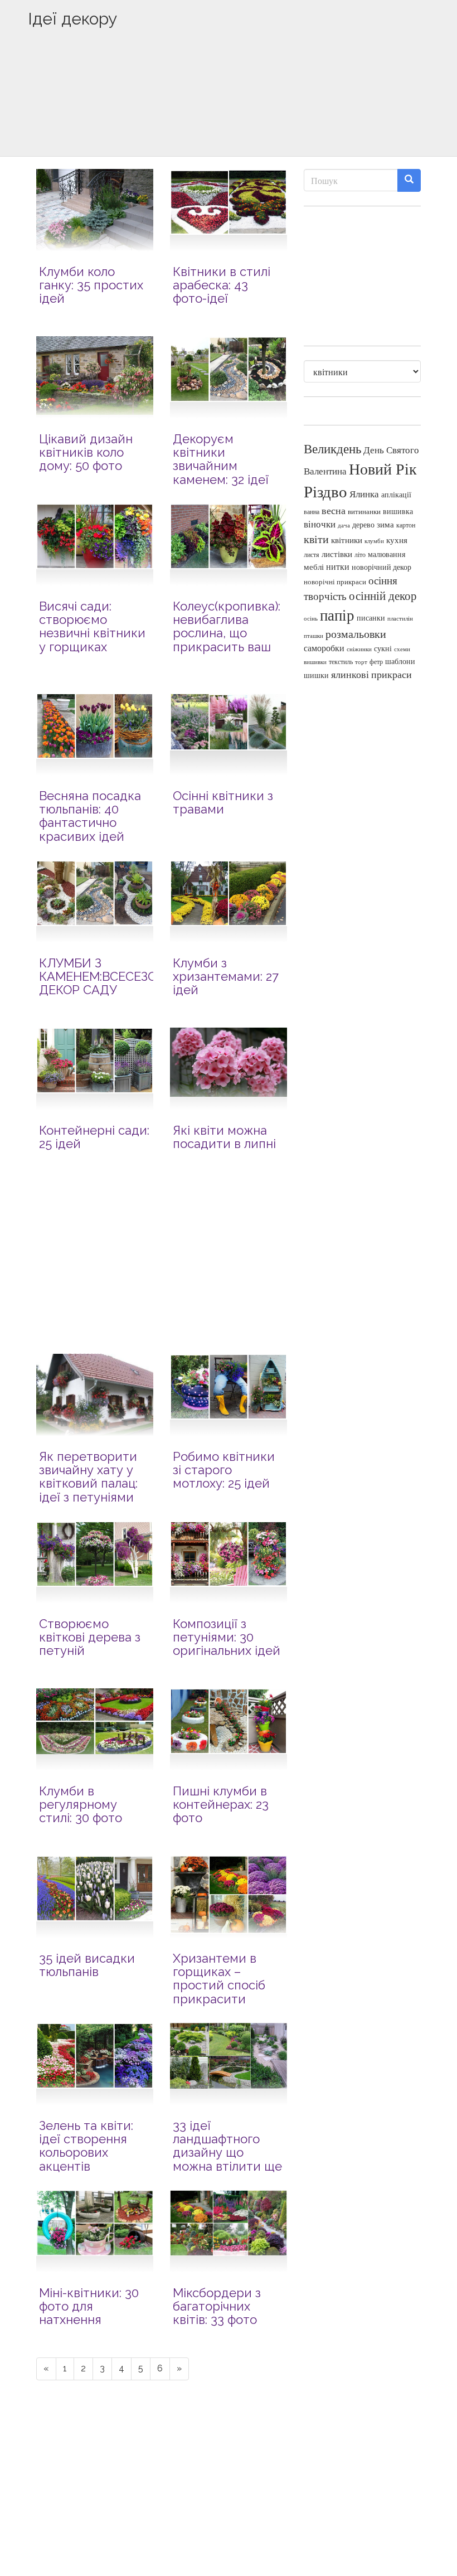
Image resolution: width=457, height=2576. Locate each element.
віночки (320, 524)
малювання (386, 554)
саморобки (324, 648)
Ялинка (364, 494)
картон (406, 525)
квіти (316, 539)
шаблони (400, 661)
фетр (376, 661)
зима (385, 524)
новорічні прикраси (335, 582)
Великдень (332, 449)
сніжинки (359, 649)
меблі (314, 566)
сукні (383, 648)
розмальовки (356, 634)
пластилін (400, 618)
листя (312, 554)
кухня (397, 540)
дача (344, 525)
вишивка (398, 511)
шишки (316, 675)
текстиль (341, 661)
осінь (311, 618)
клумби (374, 541)
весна (334, 510)
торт (361, 662)
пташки (313, 635)
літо (360, 554)
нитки (338, 566)
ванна (312, 512)
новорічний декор (381, 567)
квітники (347, 540)
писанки (371, 618)
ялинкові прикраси (371, 674)
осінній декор (383, 595)
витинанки (364, 512)
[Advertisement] (229, 110)
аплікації (396, 494)
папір (337, 615)
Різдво (325, 491)
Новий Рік (383, 469)
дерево (363, 525)
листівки (337, 554)
